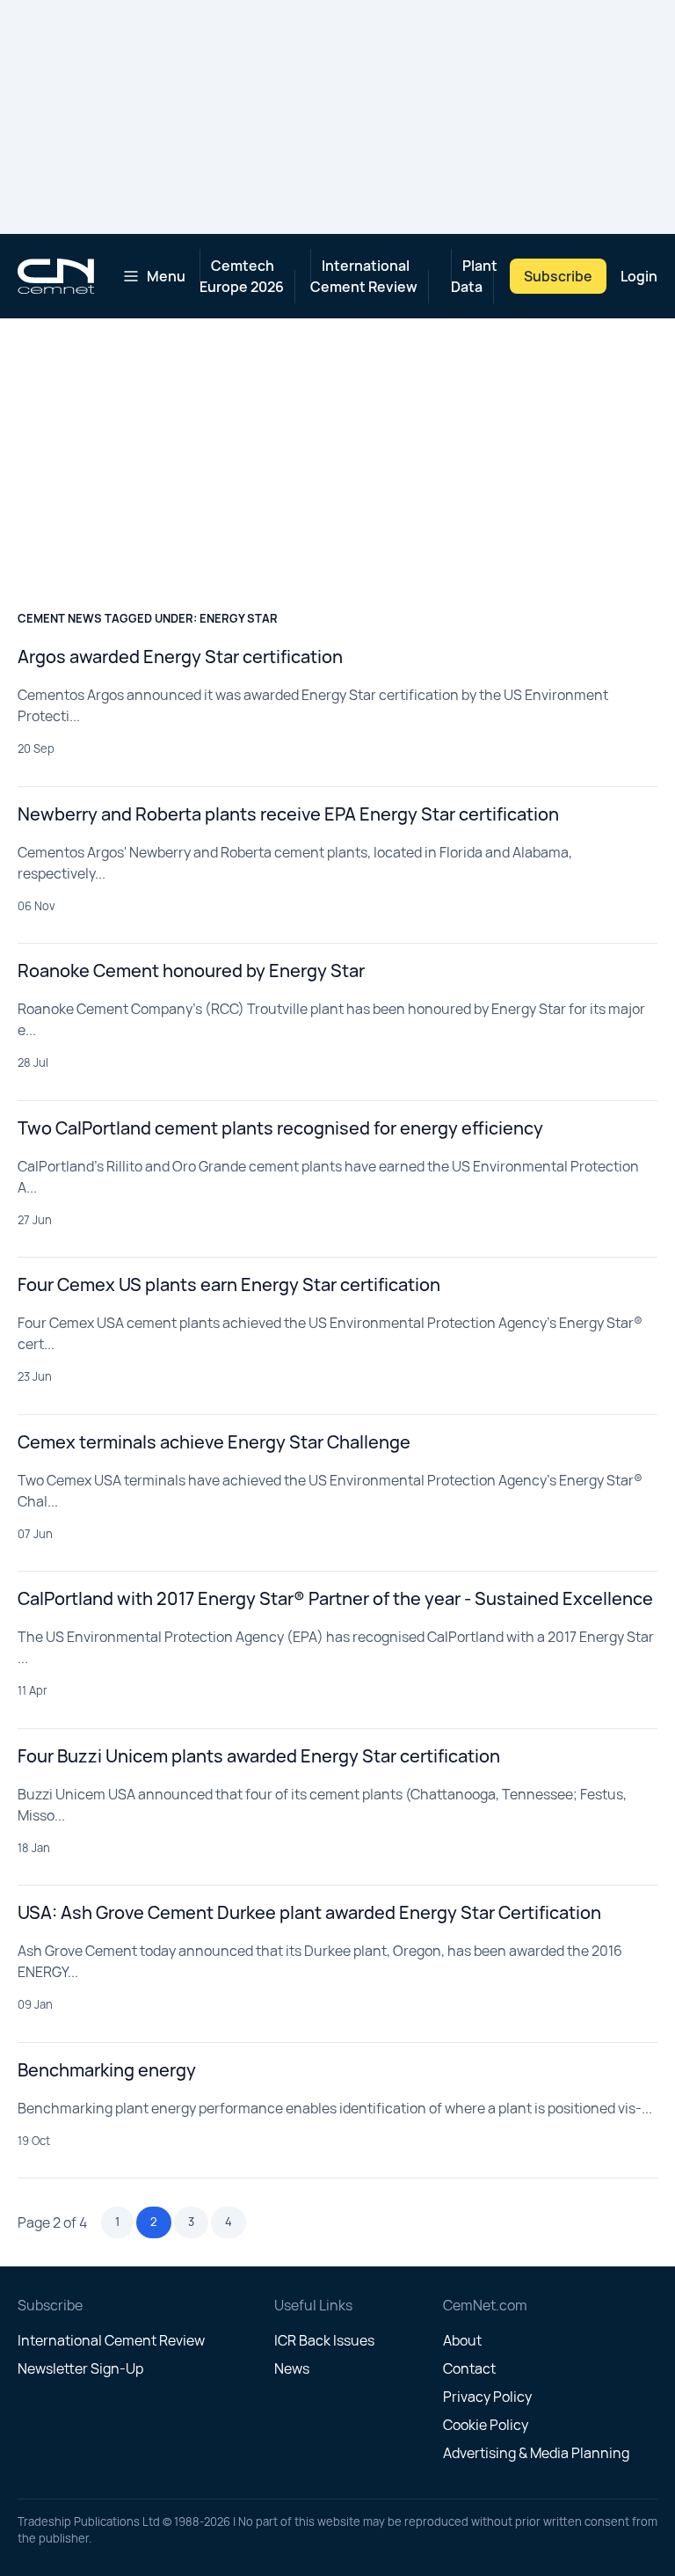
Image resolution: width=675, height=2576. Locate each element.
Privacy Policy (487, 2397)
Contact (469, 2368)
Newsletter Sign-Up (80, 2368)
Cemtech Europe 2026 (242, 276)
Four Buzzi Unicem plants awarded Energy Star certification (259, 1756)
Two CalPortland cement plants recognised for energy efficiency (280, 1128)
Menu (166, 276)
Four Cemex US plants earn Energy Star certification (229, 1284)
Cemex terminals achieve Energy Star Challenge (214, 1442)
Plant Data (474, 276)
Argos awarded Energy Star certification (180, 657)
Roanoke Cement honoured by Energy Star (191, 971)
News (292, 2368)
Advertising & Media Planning (536, 2453)
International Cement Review (364, 276)
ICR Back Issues (324, 2340)
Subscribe (558, 276)
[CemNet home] (56, 276)
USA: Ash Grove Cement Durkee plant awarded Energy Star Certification (309, 1912)
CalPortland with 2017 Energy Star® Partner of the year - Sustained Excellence (335, 1598)
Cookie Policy (486, 2425)
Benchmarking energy (107, 2070)
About (462, 2340)
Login (639, 276)
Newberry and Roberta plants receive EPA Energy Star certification (288, 814)
